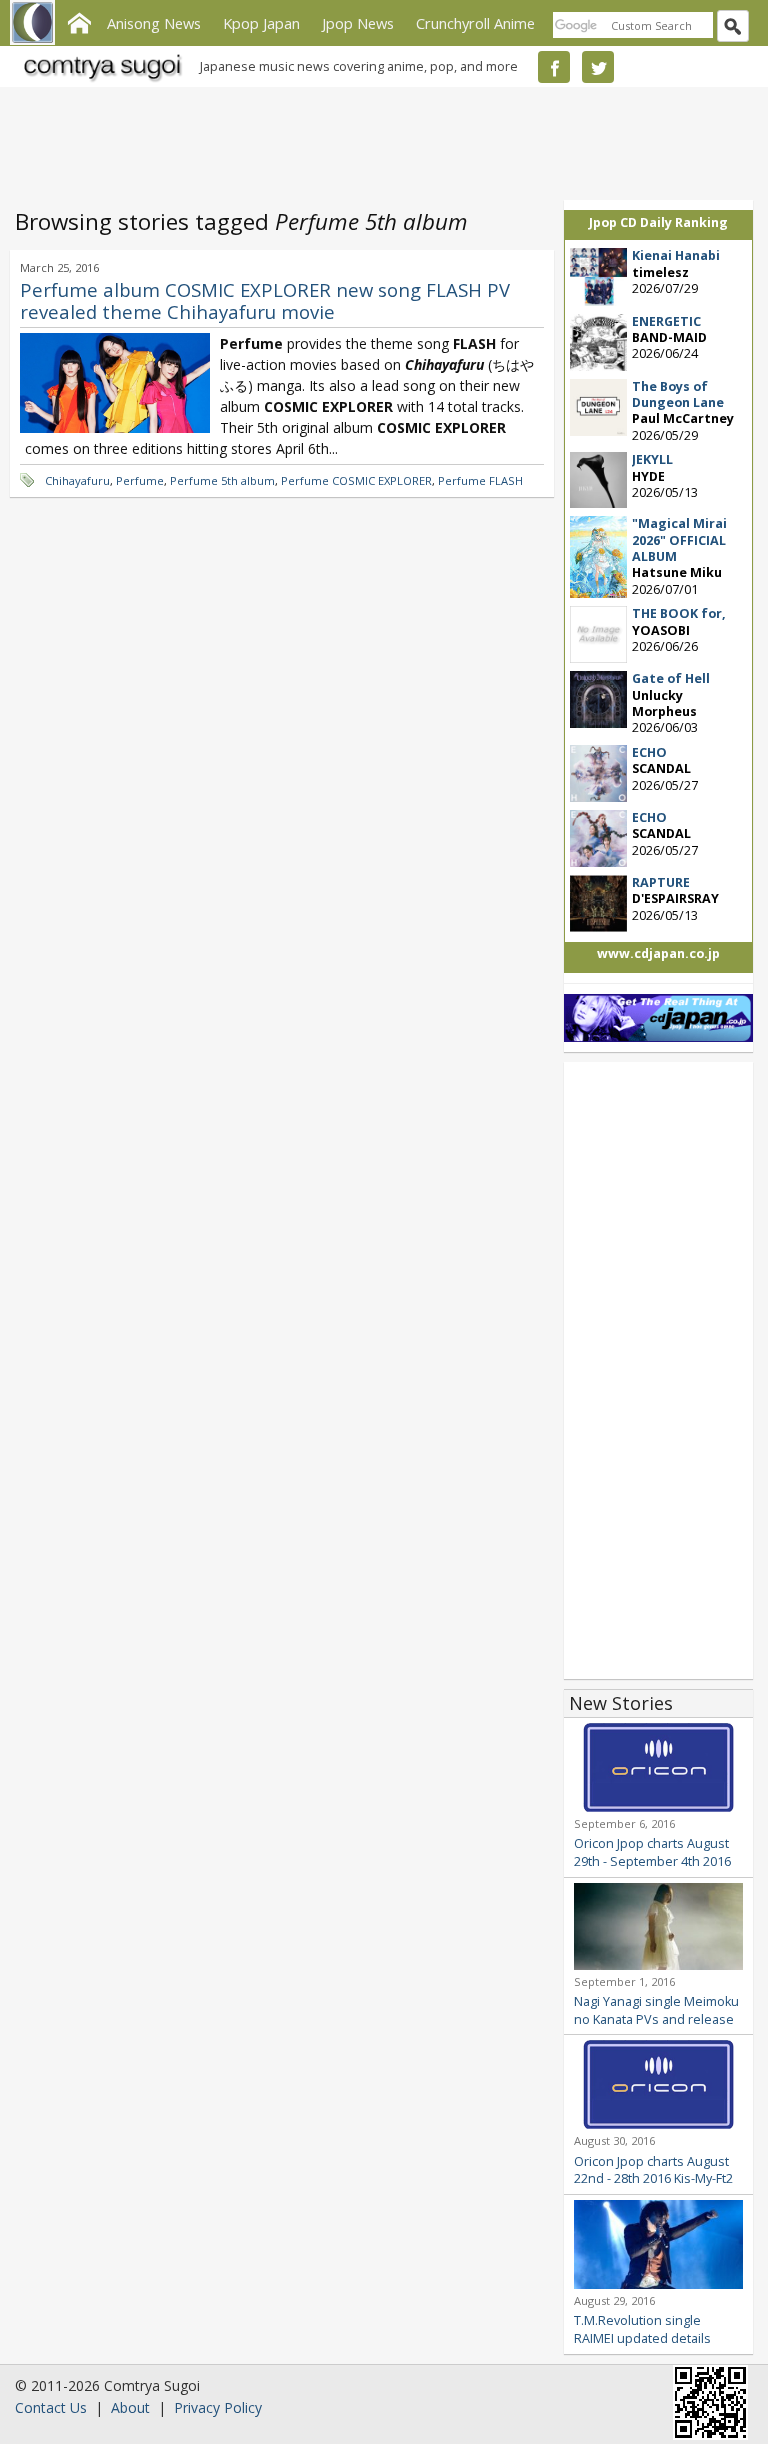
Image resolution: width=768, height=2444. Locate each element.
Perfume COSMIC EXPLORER (356, 480)
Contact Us (51, 2407)
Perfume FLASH (480, 480)
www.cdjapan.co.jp (658, 953)
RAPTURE (661, 882)
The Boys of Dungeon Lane (678, 394)
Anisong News (154, 23)
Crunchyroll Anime (475, 23)
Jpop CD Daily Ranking (658, 222)
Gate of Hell (671, 678)
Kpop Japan (261, 23)
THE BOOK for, (679, 613)
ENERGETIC (666, 321)
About (130, 2407)
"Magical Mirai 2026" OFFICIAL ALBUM (679, 540)
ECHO (649, 752)
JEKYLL (652, 459)
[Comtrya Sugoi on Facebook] (554, 67)
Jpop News (358, 23)
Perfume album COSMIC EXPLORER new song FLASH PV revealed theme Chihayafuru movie (265, 300)
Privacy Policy (218, 2407)
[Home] (79, 21)
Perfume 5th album (222, 480)
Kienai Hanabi (676, 255)
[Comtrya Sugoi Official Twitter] (598, 67)
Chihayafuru (77, 480)
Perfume (140, 480)
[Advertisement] (379, 140)
